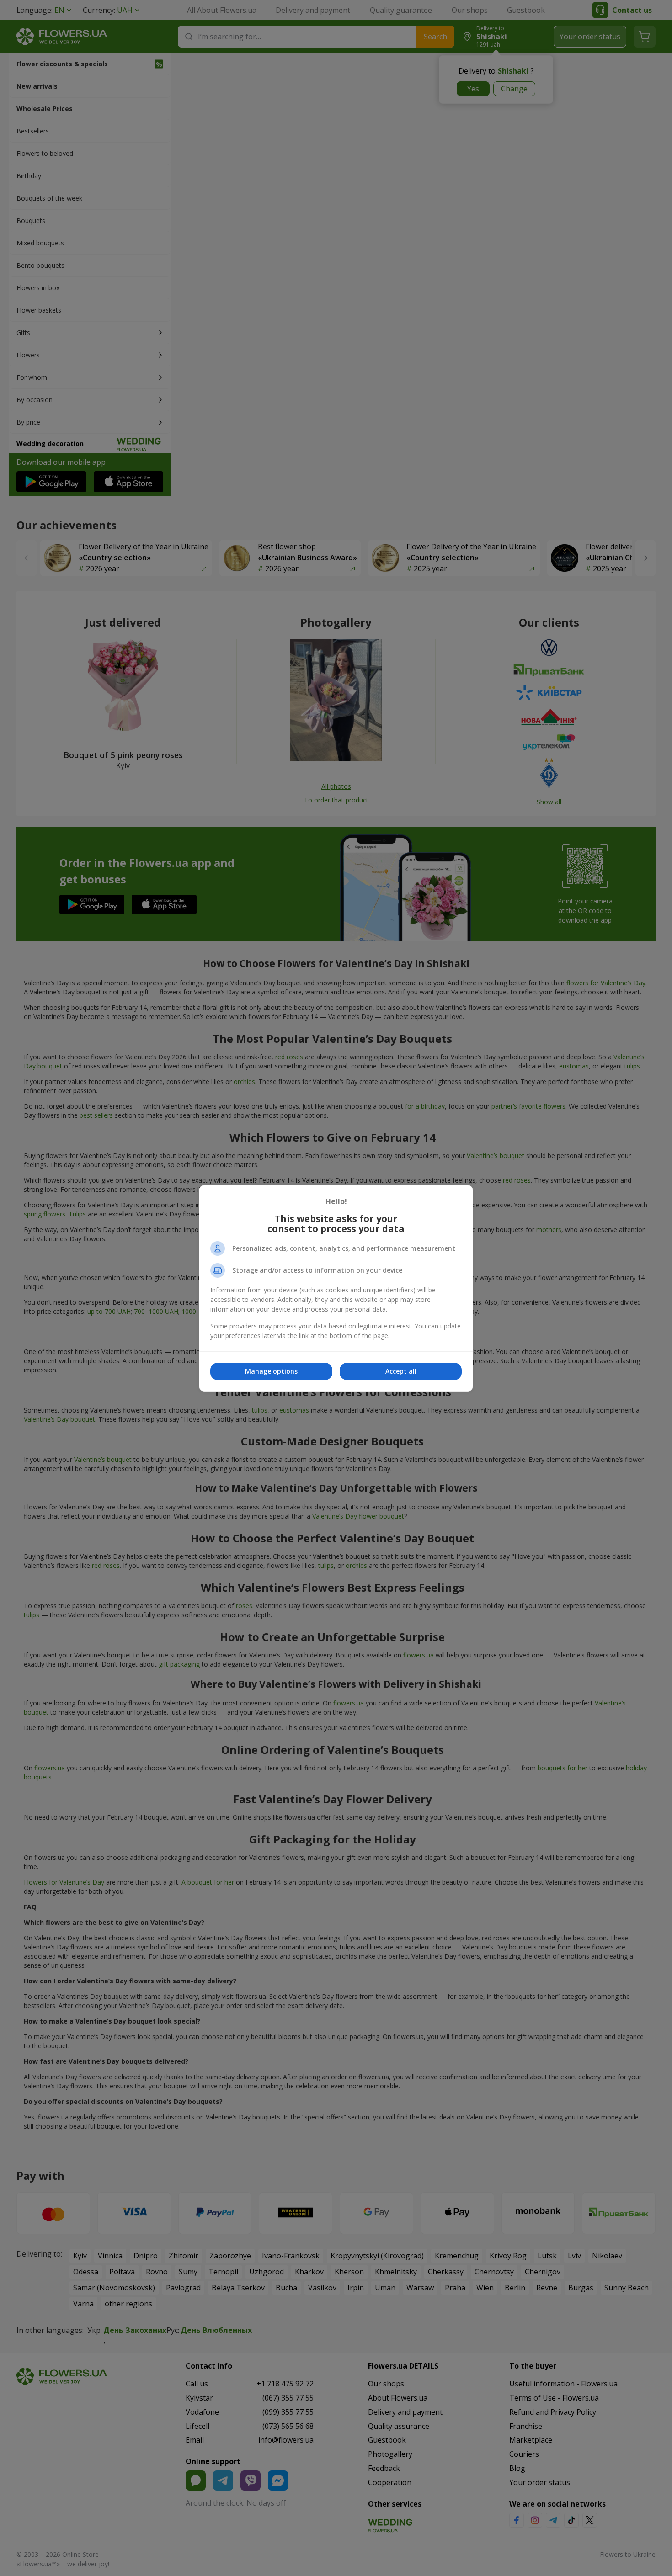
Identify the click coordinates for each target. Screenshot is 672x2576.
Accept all (401, 1371)
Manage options (271, 1371)
